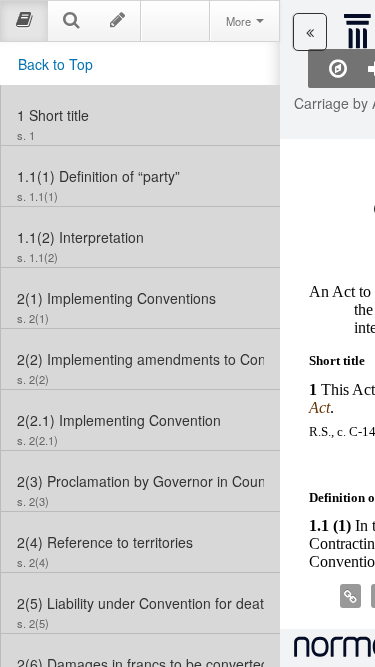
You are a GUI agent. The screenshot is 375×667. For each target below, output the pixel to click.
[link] (140, 115)
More (240, 21)
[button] (310, 32)
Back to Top (55, 64)
